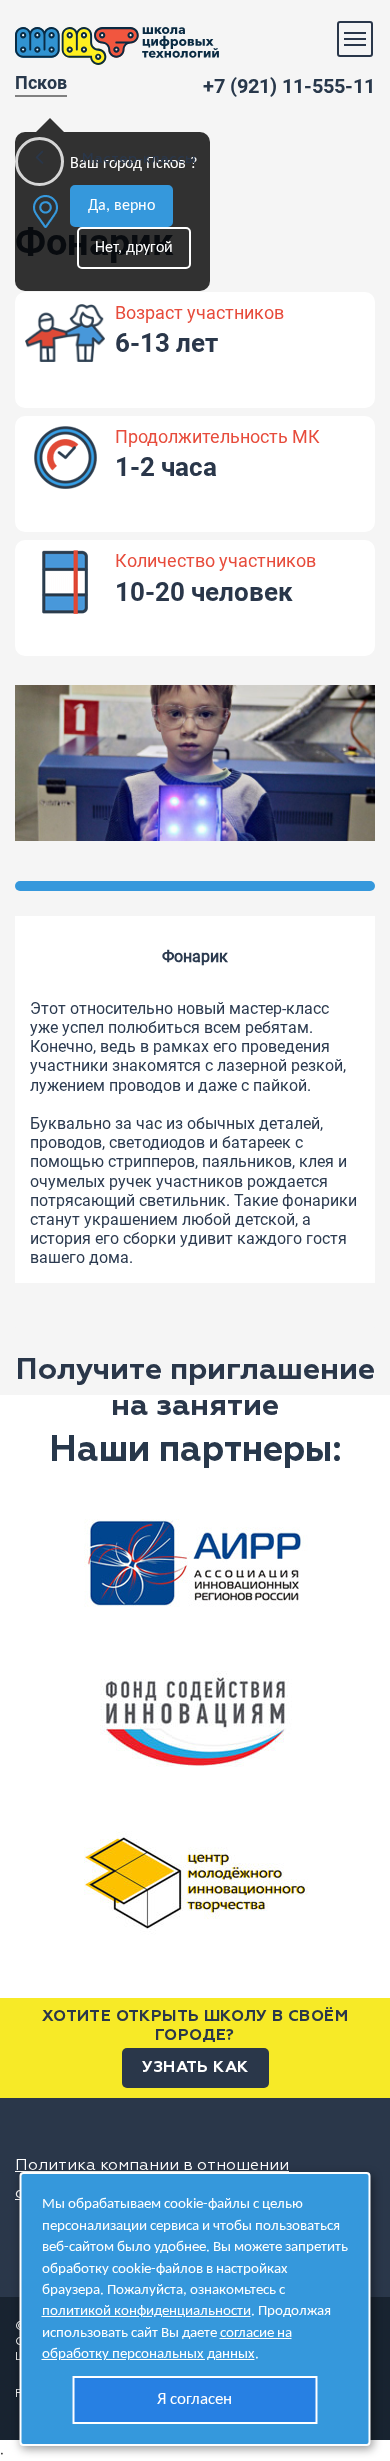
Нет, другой (134, 248)
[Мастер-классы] (39, 161)
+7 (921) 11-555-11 (289, 86)
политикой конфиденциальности (146, 2311)
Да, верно (121, 206)
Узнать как (195, 2068)
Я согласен (194, 2399)
